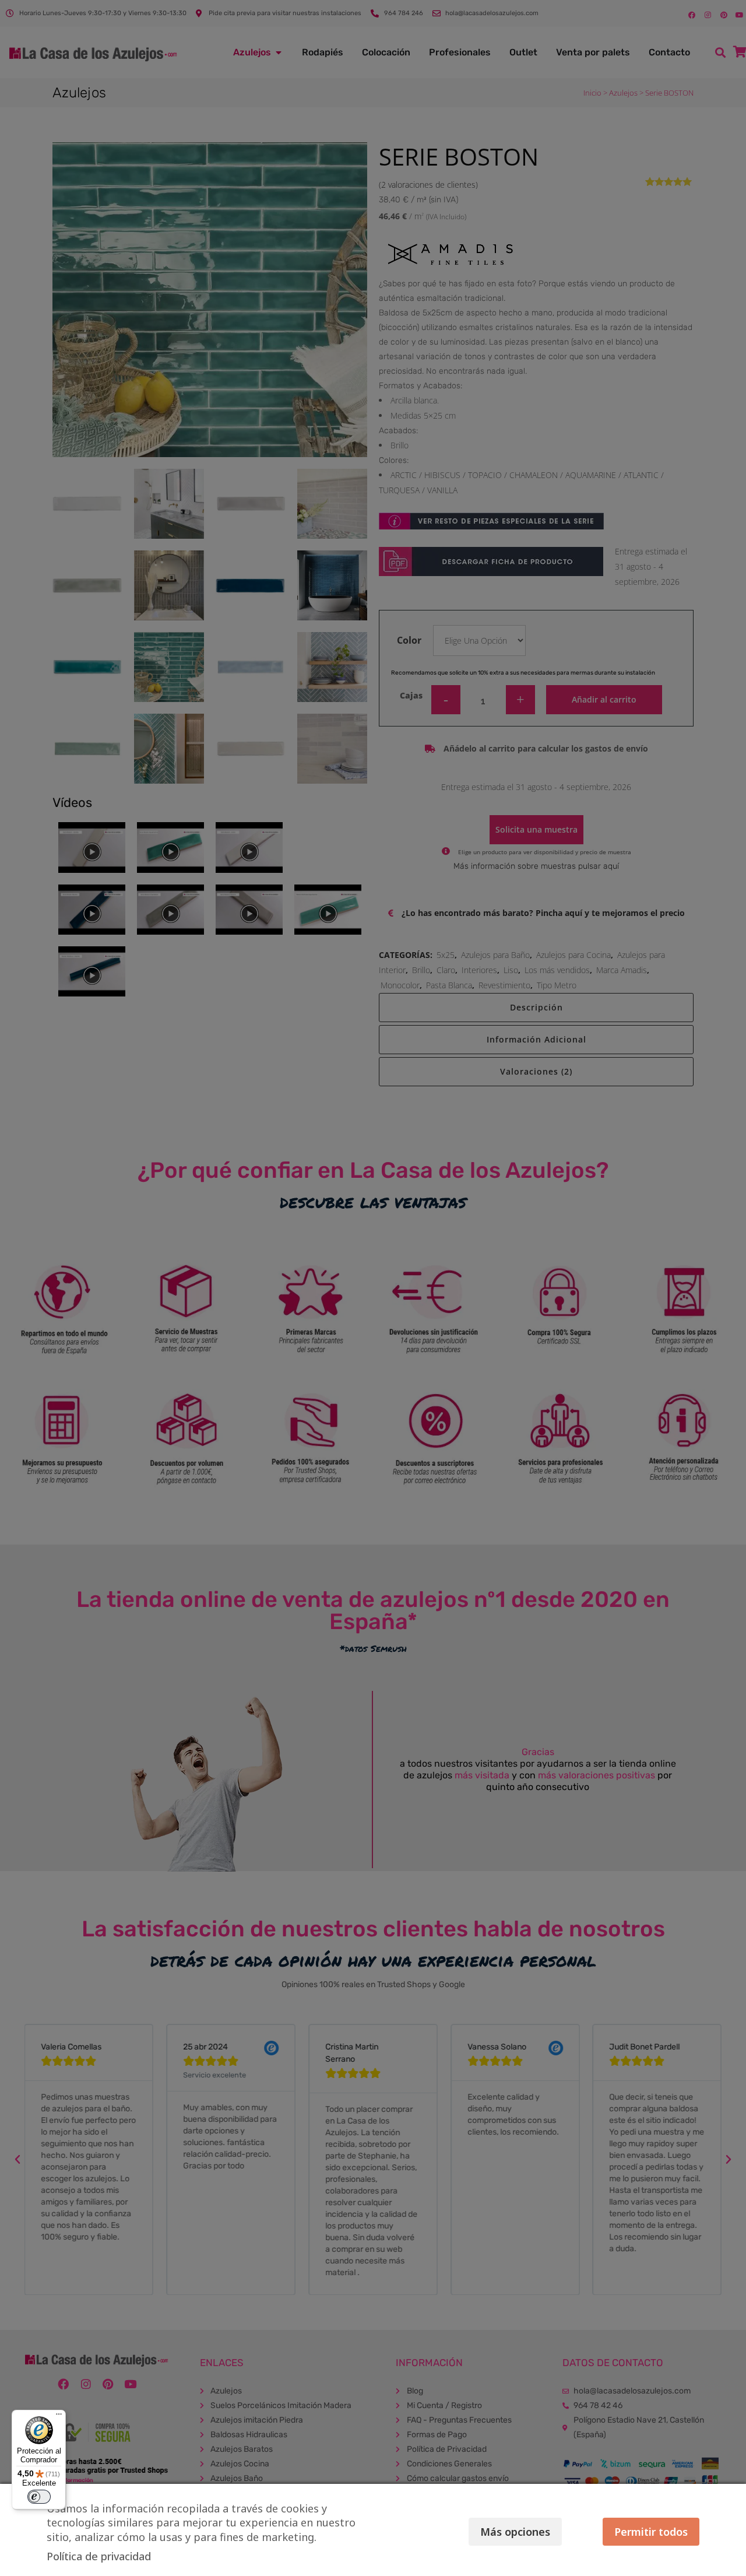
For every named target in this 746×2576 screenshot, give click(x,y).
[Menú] (59, 2417)
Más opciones (515, 2532)
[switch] (39, 2497)
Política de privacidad (99, 2556)
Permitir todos (651, 2532)
